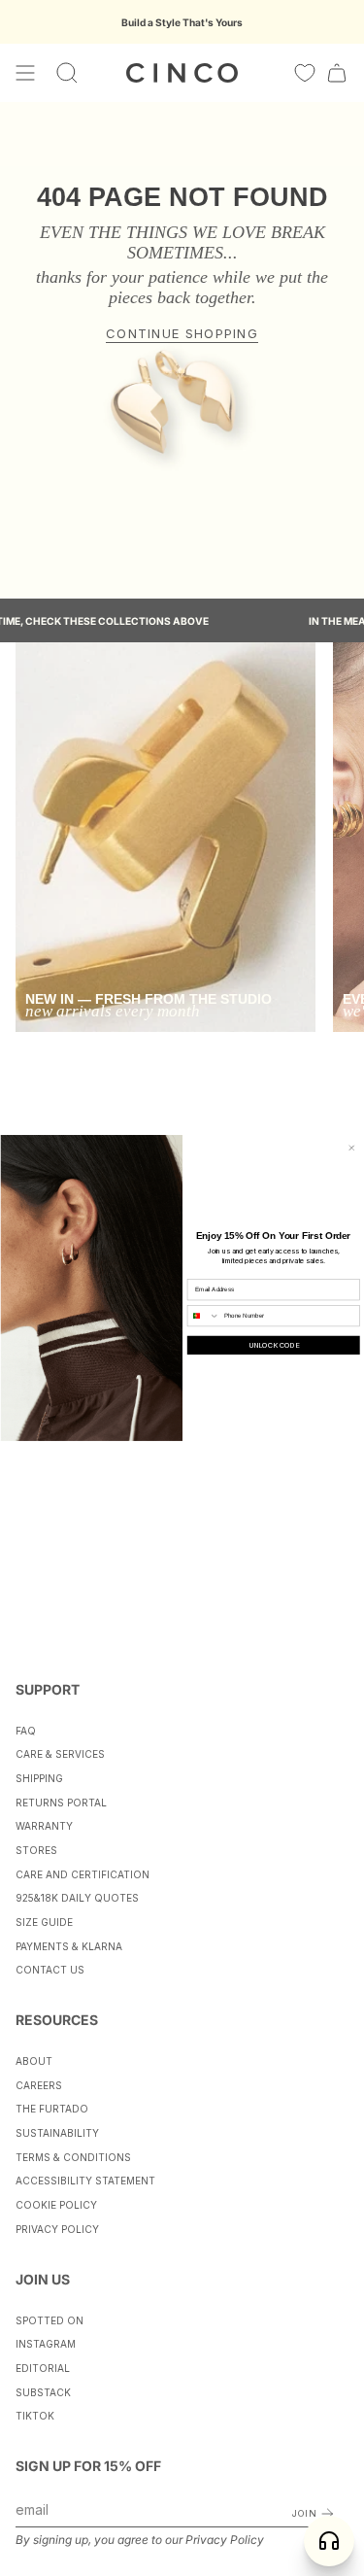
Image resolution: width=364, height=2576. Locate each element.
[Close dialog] (351, 1148)
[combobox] (203, 1316)
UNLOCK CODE (273, 1345)
